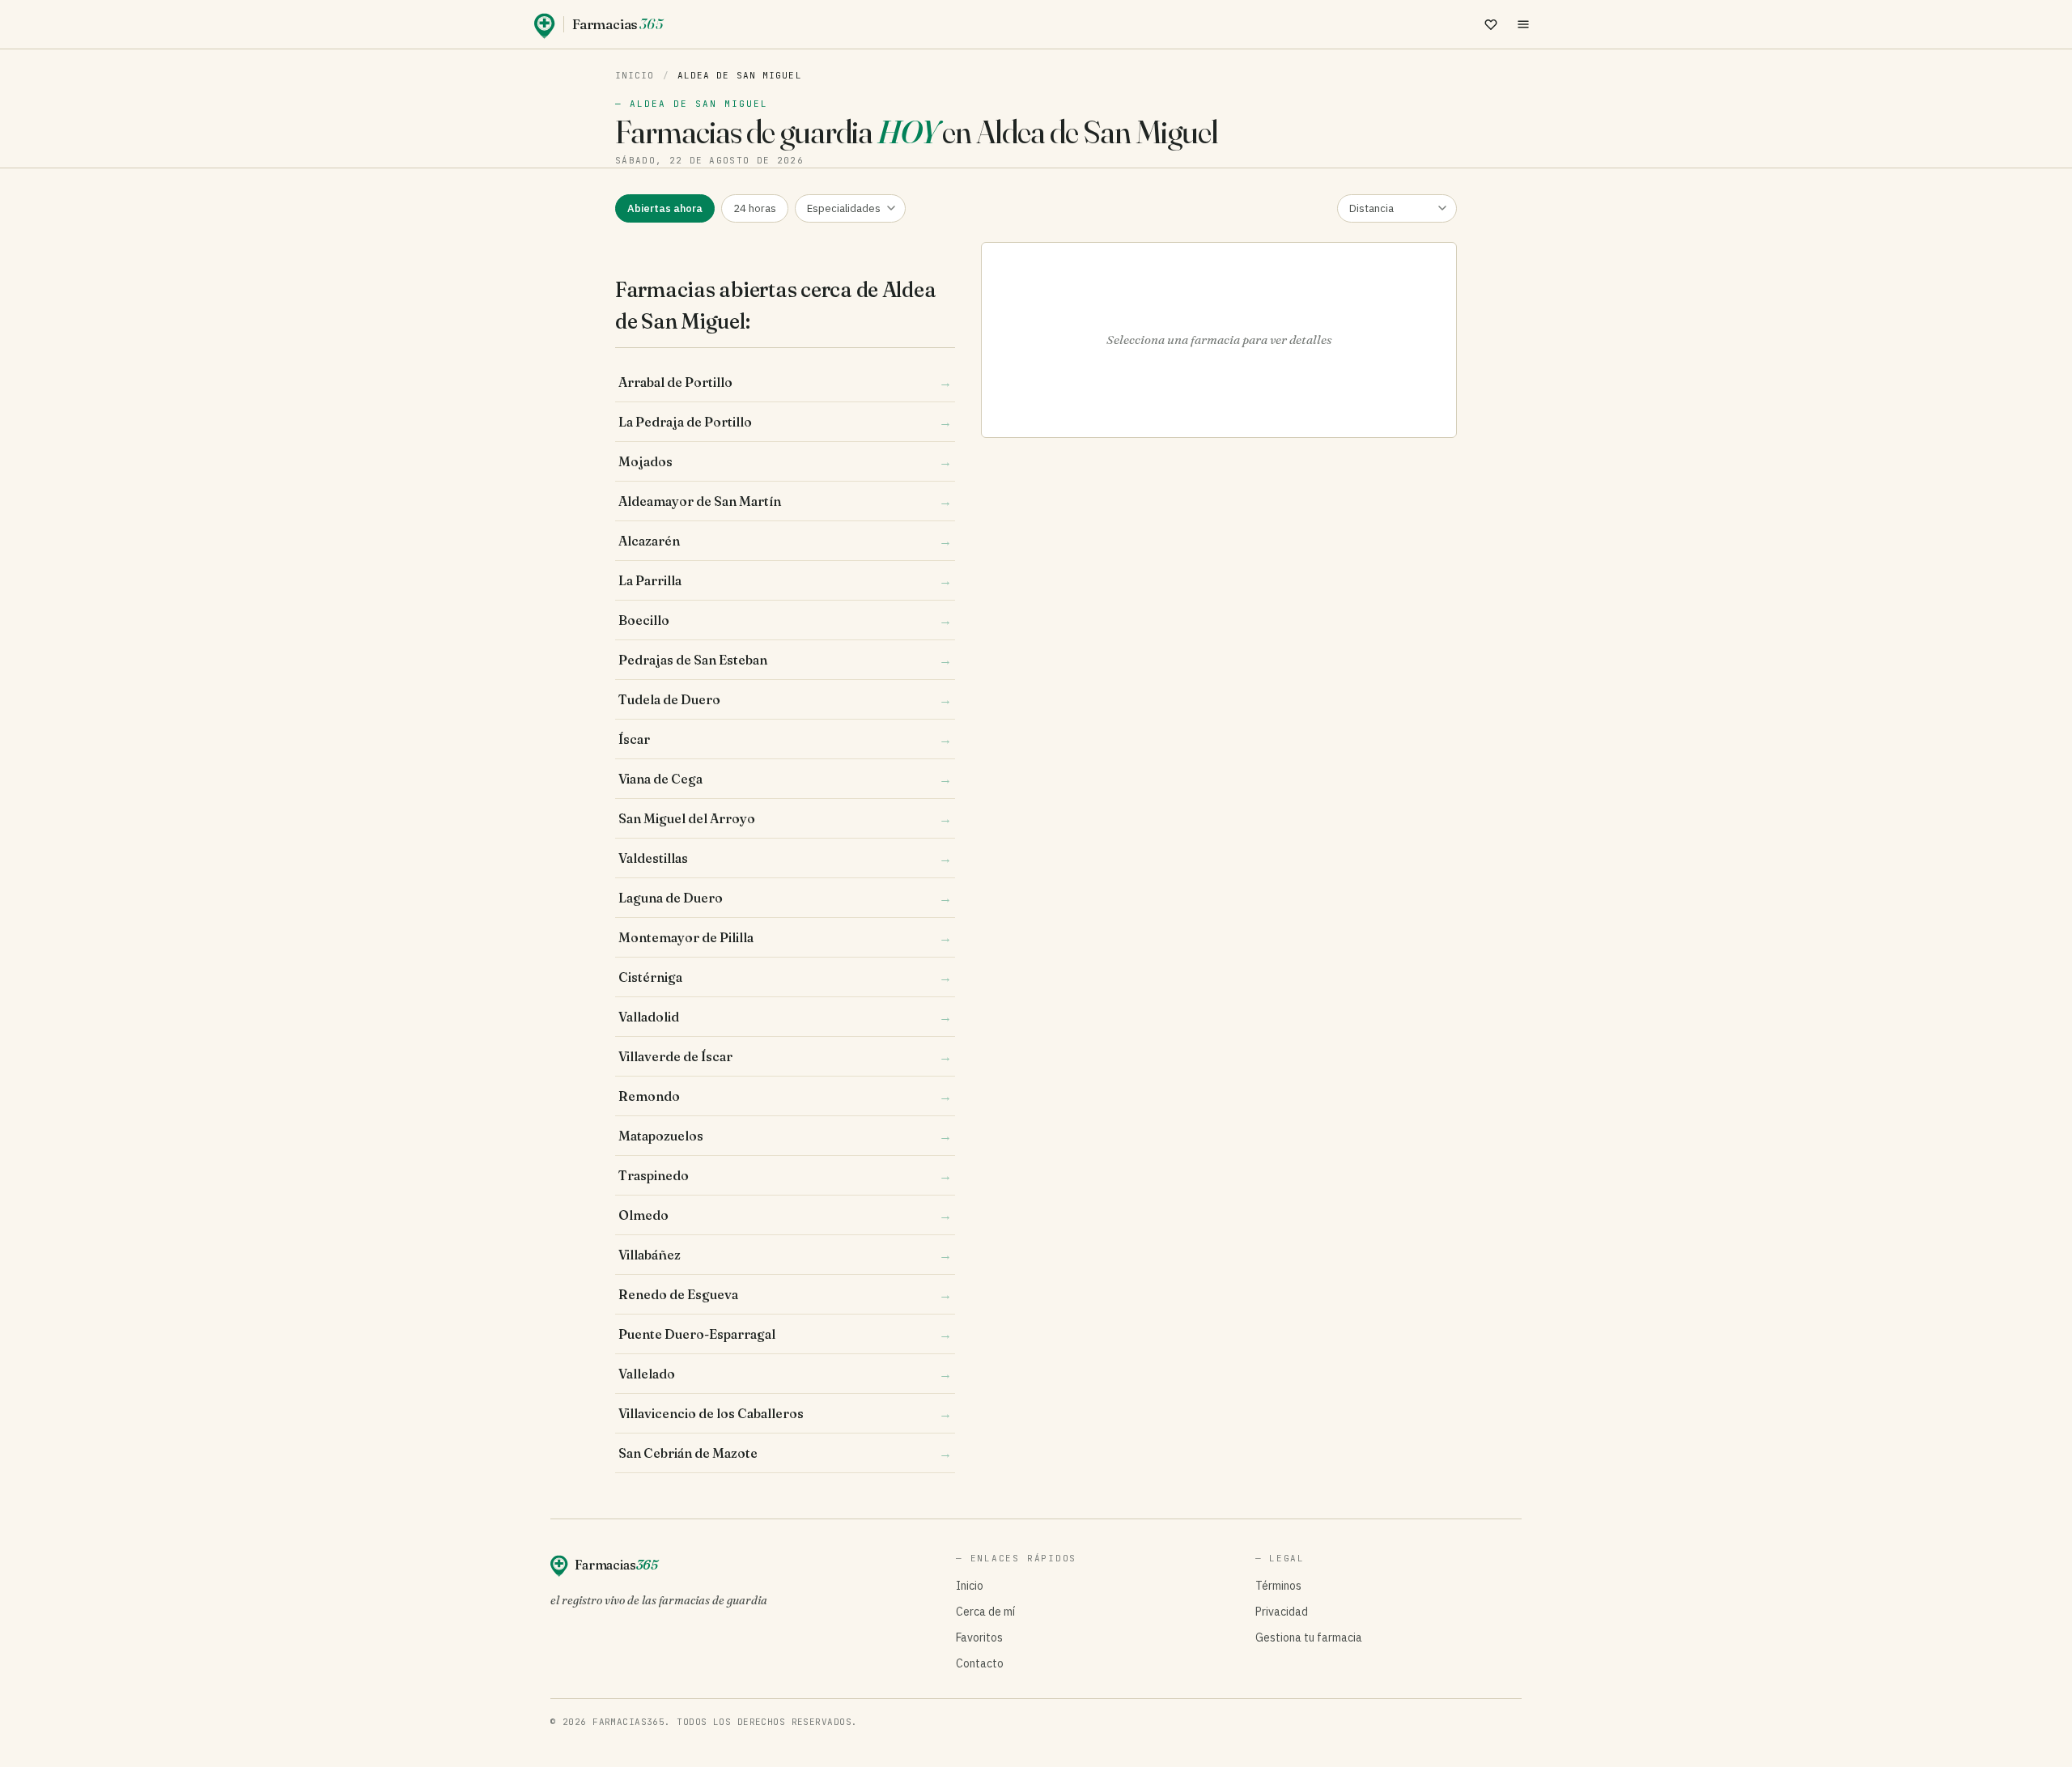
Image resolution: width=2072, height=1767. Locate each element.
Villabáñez (785, 1255)
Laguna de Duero (785, 898)
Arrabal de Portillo (785, 382)
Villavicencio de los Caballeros (785, 1413)
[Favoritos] (1491, 24)
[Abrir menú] (1523, 24)
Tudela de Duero (785, 699)
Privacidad (1282, 1612)
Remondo (785, 1096)
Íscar (785, 739)
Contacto (980, 1663)
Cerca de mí (985, 1612)
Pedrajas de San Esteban (785, 660)
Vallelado (785, 1374)
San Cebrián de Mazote (785, 1453)
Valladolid (785, 1017)
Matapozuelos (785, 1136)
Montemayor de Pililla (785, 937)
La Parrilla (785, 580)
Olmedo (785, 1215)
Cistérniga (785, 977)
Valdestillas (785, 858)
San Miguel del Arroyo (785, 818)
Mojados (785, 461)
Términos (1278, 1586)
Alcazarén (785, 541)
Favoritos (979, 1637)
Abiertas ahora (665, 208)
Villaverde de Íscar (785, 1056)
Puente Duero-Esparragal (785, 1334)
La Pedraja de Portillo (785, 422)
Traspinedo (785, 1175)
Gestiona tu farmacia (1309, 1637)
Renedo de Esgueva (785, 1294)
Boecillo (785, 620)
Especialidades (844, 208)
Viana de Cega (785, 779)
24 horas (755, 208)
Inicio (635, 75)
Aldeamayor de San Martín (785, 501)
